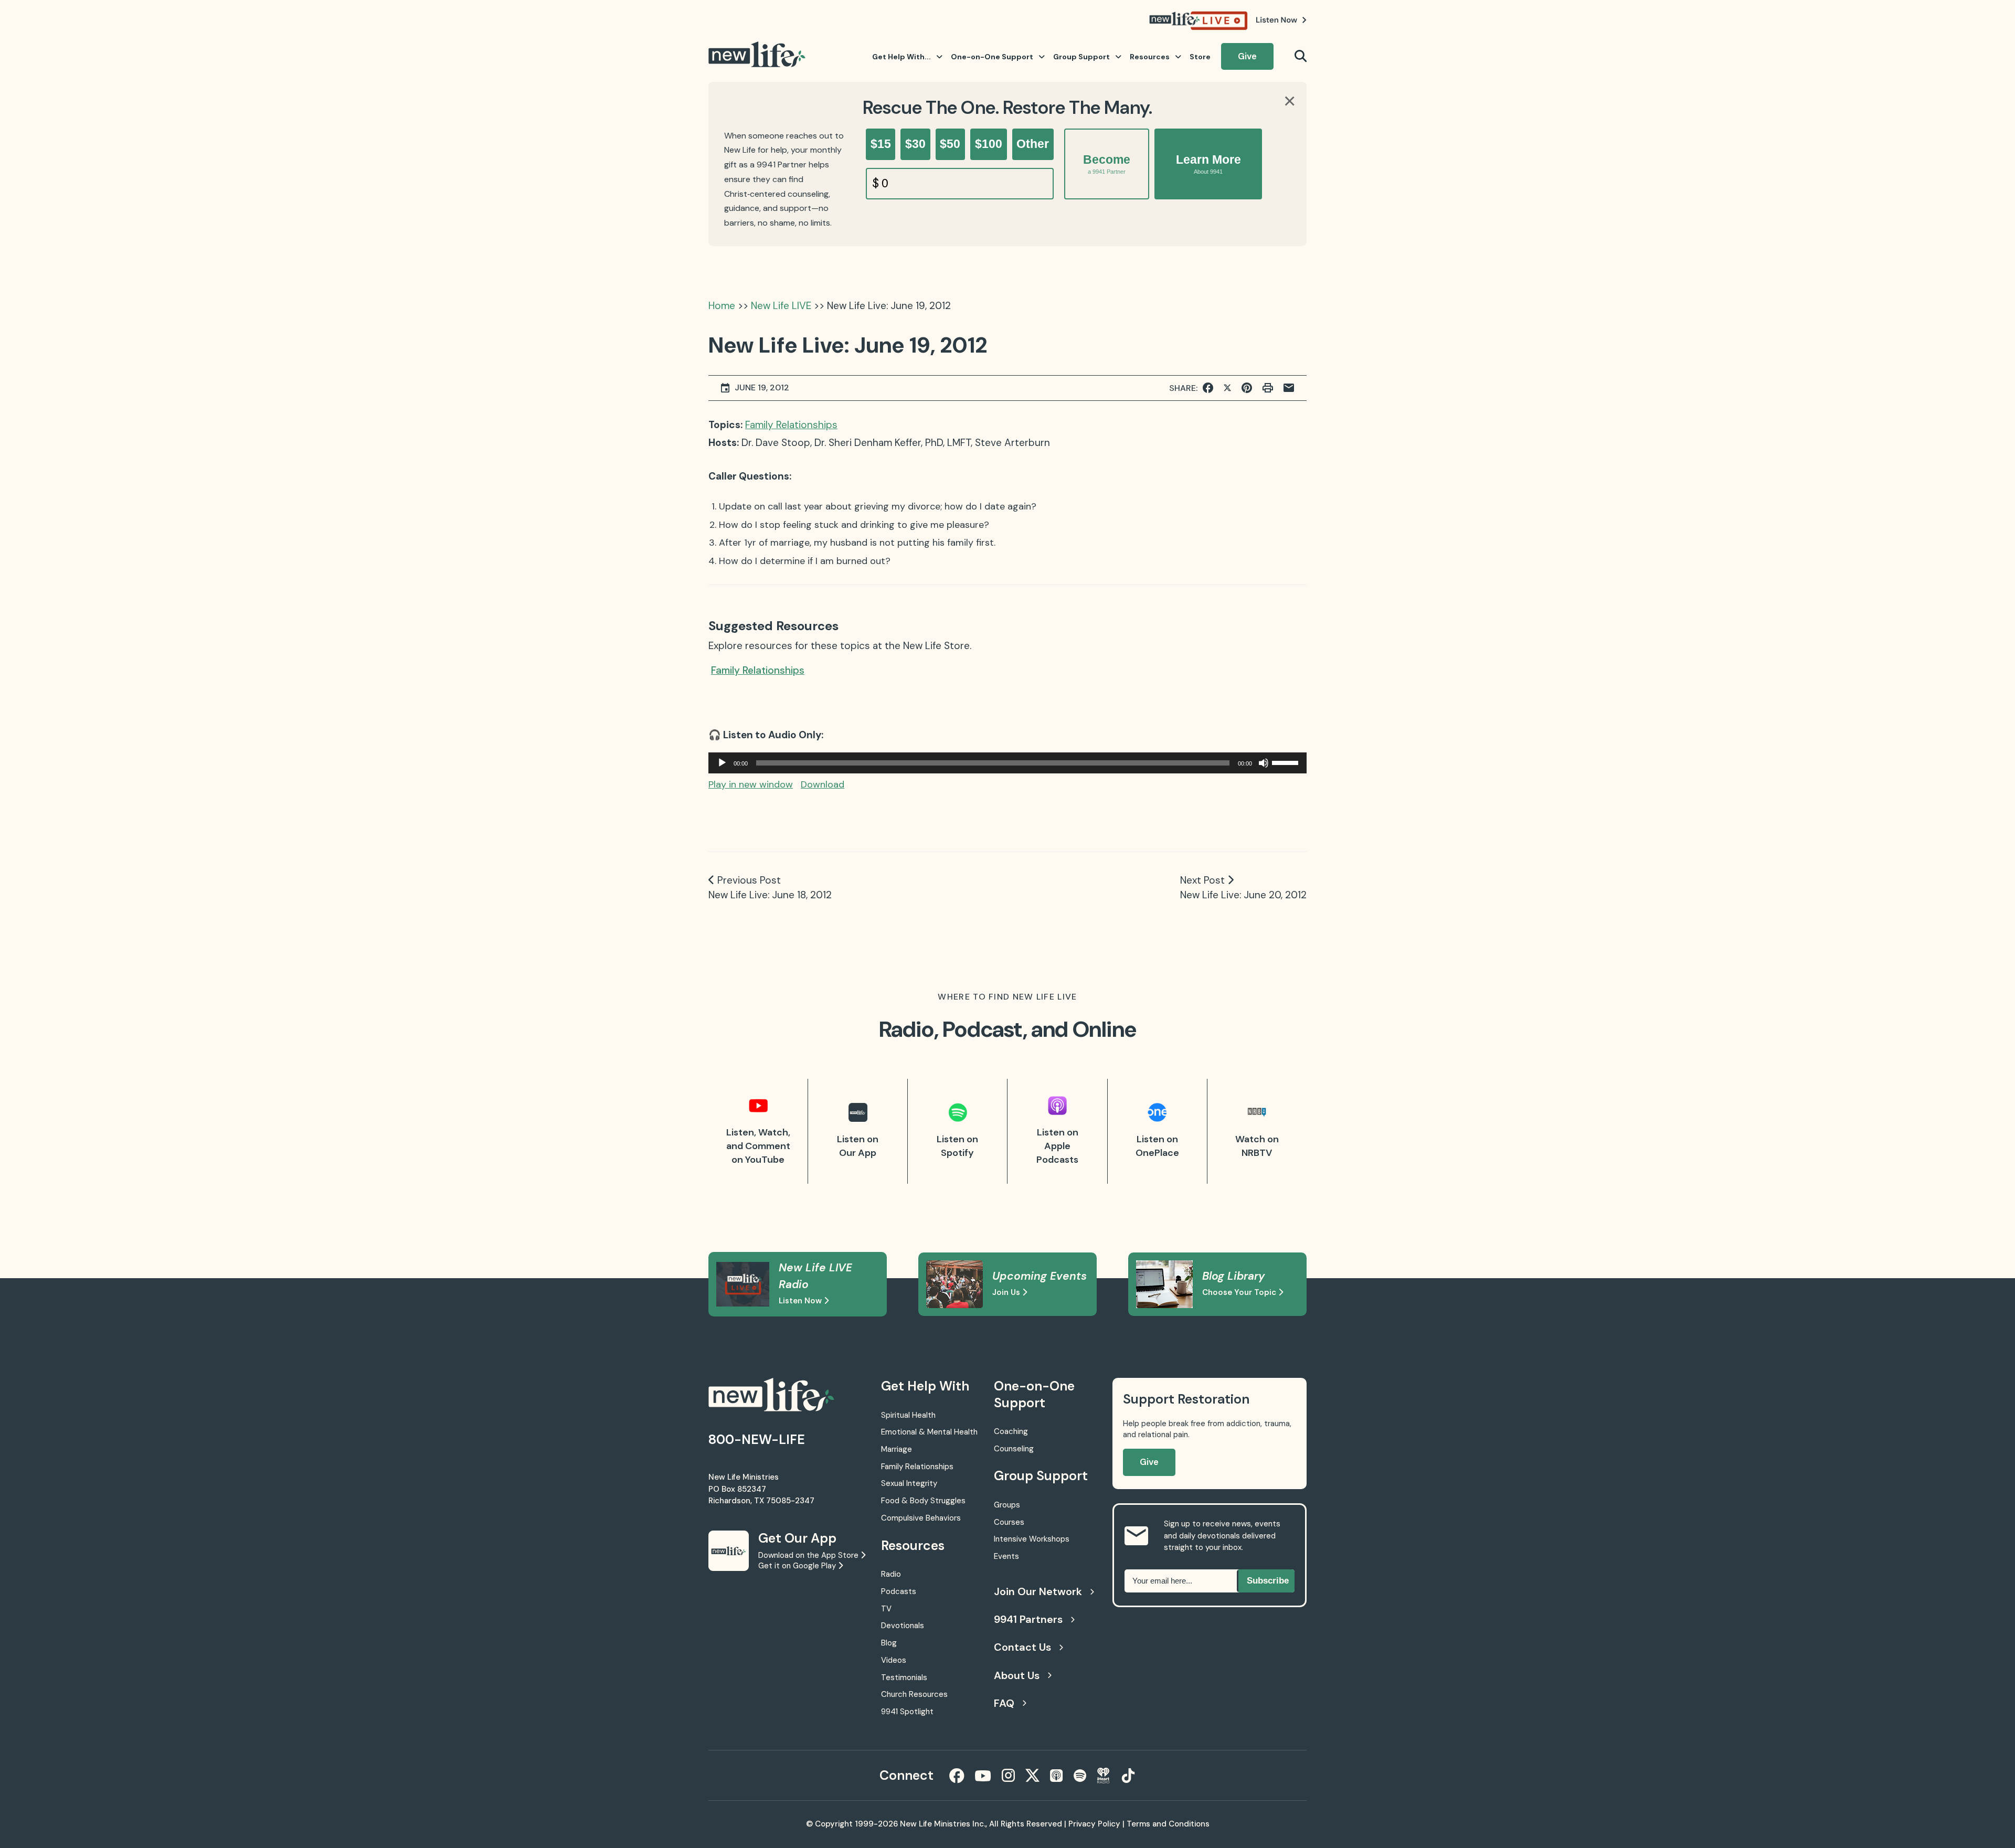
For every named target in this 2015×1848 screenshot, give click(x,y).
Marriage (897, 1449)
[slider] (1287, 762)
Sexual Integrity (909, 1483)
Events (1006, 1556)
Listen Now (801, 1301)
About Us (1017, 1675)
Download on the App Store (809, 1555)
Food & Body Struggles (923, 1501)
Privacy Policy (1094, 1824)
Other (1033, 144)
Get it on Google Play (798, 1566)
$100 (989, 144)
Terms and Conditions (1168, 1824)
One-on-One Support (992, 57)
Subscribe (1268, 1581)
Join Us (1007, 1292)
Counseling (1014, 1449)
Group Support (1081, 57)
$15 (881, 144)
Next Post (1202, 880)
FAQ (1004, 1703)
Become (1107, 164)
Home (722, 306)
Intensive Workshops (1032, 1539)
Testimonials (904, 1677)
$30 (915, 144)
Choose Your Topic (1240, 1292)
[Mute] (1264, 763)
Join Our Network (1038, 1591)
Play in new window (751, 784)
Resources (1150, 57)
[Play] (722, 763)
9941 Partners (1028, 1619)
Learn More (1208, 164)
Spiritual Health (908, 1415)
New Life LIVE (781, 306)
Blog (889, 1643)
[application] (1008, 763)
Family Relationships (791, 425)
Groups (1007, 1505)
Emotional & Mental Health (929, 1432)
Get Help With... (902, 57)
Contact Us (1022, 1647)
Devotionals (903, 1626)
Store (1200, 57)
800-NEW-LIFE (757, 1440)
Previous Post (749, 880)
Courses (1009, 1522)
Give (1247, 56)
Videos (894, 1660)
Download (823, 784)
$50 (950, 144)
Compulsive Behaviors (921, 1518)
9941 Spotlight (907, 1712)
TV (886, 1609)
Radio (891, 1574)
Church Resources (914, 1694)
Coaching (1011, 1431)
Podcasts (899, 1591)
